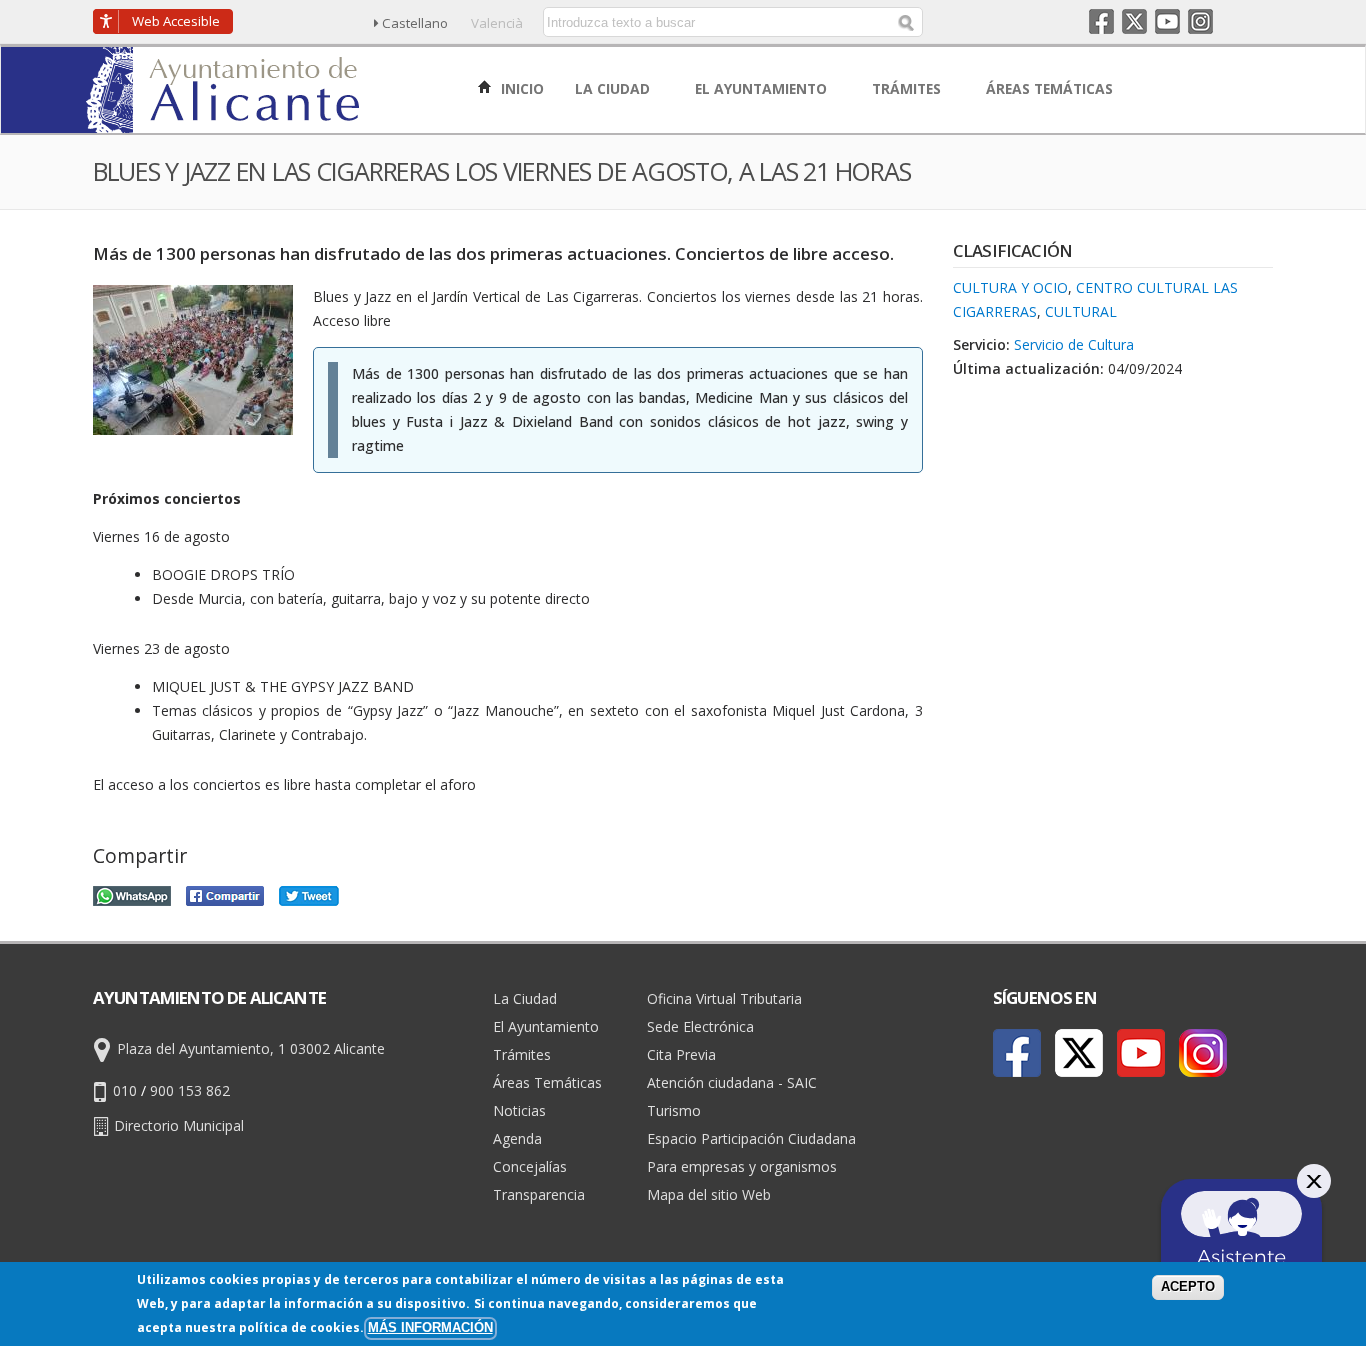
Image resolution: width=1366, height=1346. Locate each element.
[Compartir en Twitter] (309, 893)
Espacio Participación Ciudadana (751, 1138)
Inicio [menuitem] (520, 88)
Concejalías (530, 1166)
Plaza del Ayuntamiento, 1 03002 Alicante (251, 1048)
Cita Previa (681, 1054)
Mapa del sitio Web (709, 1194)
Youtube (1167, 21)
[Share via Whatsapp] (132, 893)
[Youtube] (1141, 1053)
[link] (224, 121)
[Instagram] (1203, 1053)
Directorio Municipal (179, 1125)
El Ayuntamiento (546, 1026)
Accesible (176, 21)
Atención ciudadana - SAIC (732, 1082)
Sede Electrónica (700, 1026)
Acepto (1188, 1287)
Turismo (674, 1110)
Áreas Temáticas (547, 1082)
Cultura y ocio (1010, 287)
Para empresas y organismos (742, 1166)
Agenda (517, 1138)
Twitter (1134, 21)
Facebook (1101, 21)
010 (125, 1090)
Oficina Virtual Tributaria (724, 998)
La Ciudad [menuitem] (614, 88)
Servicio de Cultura (1074, 344)
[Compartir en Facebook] (225, 893)
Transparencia (539, 1194)
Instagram (1200, 21)
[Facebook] (1017, 1053)
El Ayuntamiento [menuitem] (763, 88)
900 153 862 (190, 1090)
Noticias (519, 1110)
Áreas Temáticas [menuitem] (1051, 88)
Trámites (522, 1054)
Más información (430, 1328)
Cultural (1081, 311)
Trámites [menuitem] (908, 88)
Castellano (415, 23)
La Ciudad (525, 998)
